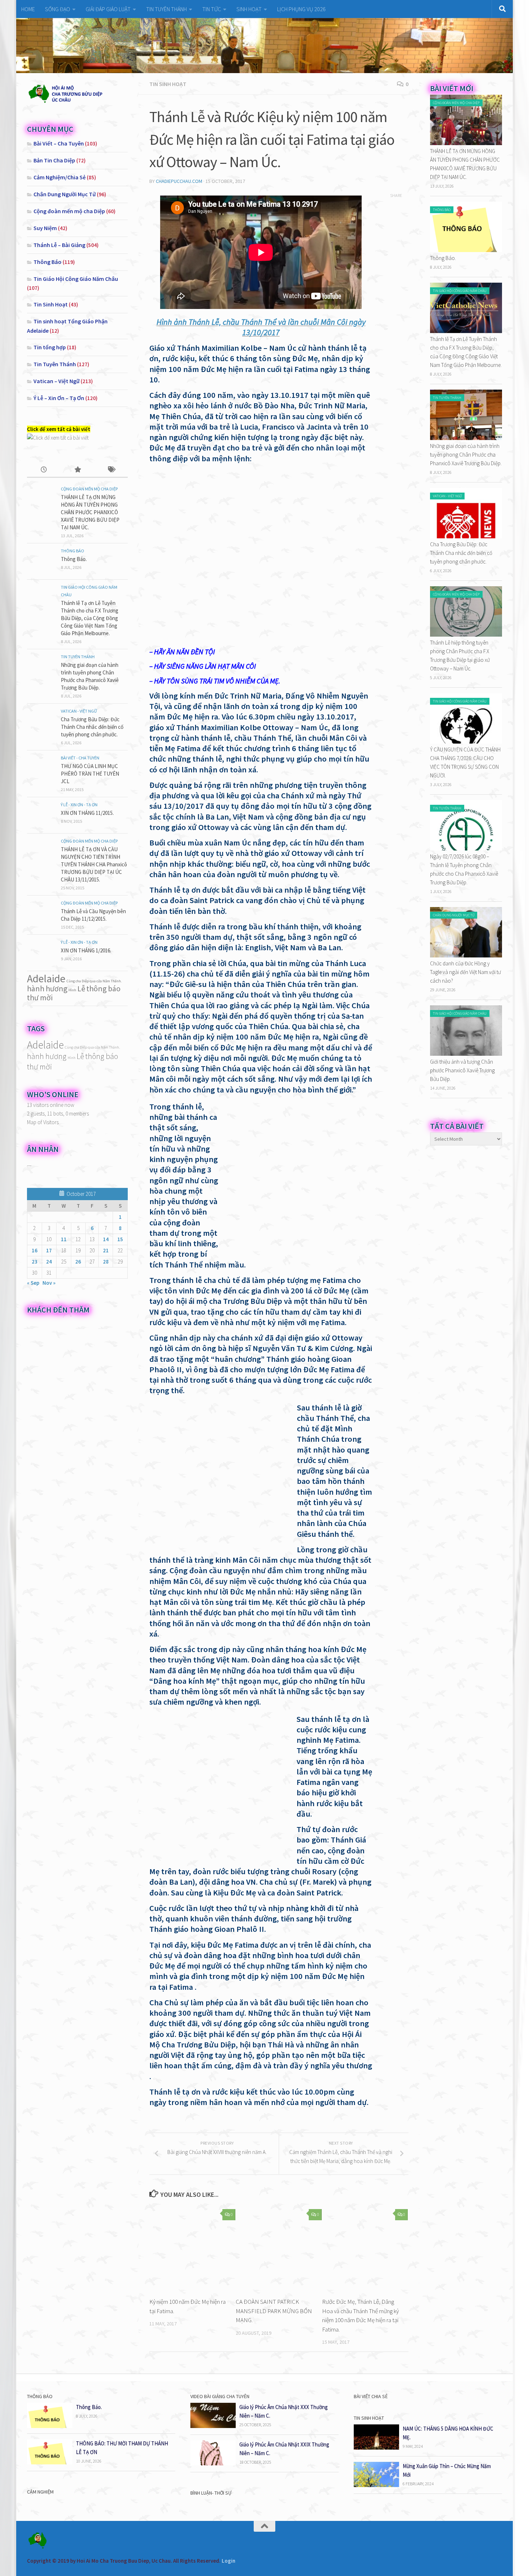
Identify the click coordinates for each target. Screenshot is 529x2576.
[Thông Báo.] (466, 250)
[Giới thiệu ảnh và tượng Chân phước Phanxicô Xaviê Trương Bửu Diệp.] (466, 1054)
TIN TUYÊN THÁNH (166, 9)
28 (106, 1262)
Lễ (81, 988)
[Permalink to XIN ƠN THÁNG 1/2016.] (41, 953)
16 (35, 1250)
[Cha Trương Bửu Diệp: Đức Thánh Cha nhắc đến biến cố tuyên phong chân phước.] (466, 536)
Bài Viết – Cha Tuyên (59, 143)
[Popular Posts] (77, 470)
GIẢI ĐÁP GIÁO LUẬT (108, 9)
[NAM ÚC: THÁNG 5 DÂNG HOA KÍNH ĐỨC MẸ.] (376, 2448)
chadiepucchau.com (179, 181)
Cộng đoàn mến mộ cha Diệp (69, 211)
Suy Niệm (45, 228)
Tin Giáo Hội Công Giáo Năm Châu (76, 279)
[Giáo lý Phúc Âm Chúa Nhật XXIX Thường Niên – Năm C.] (213, 2463)
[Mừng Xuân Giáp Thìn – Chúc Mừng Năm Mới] (376, 2485)
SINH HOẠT (249, 9)
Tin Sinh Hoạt (168, 84)
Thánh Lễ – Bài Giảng (59, 245)
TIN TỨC (212, 9)
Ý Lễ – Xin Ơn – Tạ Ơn (59, 398)
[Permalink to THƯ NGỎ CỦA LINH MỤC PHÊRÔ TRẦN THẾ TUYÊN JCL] (41, 768)
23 (35, 1262)
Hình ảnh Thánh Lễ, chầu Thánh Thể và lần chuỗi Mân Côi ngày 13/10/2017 (261, 327)
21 (106, 1250)
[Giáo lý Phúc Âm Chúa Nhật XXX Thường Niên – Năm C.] (213, 2426)
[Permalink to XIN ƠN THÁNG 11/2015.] (41, 815)
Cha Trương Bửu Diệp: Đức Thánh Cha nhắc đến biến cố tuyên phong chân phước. (92, 727)
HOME (28, 9)
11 (64, 1239)
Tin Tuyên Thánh (55, 364)
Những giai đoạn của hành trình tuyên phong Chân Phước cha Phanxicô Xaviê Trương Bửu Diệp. (466, 455)
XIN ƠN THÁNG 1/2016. (86, 950)
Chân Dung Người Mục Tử (65, 194)
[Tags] (111, 470)
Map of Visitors (43, 1122)
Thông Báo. (74, 559)
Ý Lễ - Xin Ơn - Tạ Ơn (79, 805)
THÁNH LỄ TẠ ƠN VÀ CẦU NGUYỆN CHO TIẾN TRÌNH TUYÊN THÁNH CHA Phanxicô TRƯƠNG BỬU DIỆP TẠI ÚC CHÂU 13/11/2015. (94, 864)
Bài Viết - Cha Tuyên (80, 758)
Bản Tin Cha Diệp (54, 160)
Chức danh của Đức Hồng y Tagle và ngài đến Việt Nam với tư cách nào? (465, 972)
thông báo (103, 988)
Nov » (49, 1283)
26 (78, 1262)
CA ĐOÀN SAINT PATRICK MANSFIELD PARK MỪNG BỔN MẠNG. (274, 2311)
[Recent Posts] (44, 470)
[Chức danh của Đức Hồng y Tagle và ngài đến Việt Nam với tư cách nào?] (466, 955)
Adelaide (46, 979)
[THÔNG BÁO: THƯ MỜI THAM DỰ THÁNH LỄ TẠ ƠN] (50, 2462)
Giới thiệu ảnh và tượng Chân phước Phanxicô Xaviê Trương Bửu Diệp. (462, 1070)
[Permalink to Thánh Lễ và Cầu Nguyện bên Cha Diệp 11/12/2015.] (41, 914)
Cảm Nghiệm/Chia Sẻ (60, 177)
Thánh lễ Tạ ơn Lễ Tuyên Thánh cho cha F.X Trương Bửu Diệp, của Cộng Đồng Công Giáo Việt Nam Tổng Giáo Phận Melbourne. (90, 618)
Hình (72, 990)
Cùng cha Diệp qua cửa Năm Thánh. (94, 981)
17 (49, 1250)
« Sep (33, 1283)
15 (120, 1239)
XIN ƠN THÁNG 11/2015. (87, 813)
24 (49, 1262)
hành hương (47, 988)
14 (106, 1239)
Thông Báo (48, 262)
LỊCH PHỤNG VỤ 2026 (301, 9)
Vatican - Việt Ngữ (79, 711)
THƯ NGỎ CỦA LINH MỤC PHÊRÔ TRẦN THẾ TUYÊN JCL (90, 774)
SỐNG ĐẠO (58, 9)
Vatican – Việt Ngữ (56, 381)
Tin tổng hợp (50, 347)
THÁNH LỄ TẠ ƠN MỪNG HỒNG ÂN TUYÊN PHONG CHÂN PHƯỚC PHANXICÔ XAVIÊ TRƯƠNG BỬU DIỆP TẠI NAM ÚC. (90, 512)
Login (229, 2561)
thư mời (40, 997)
